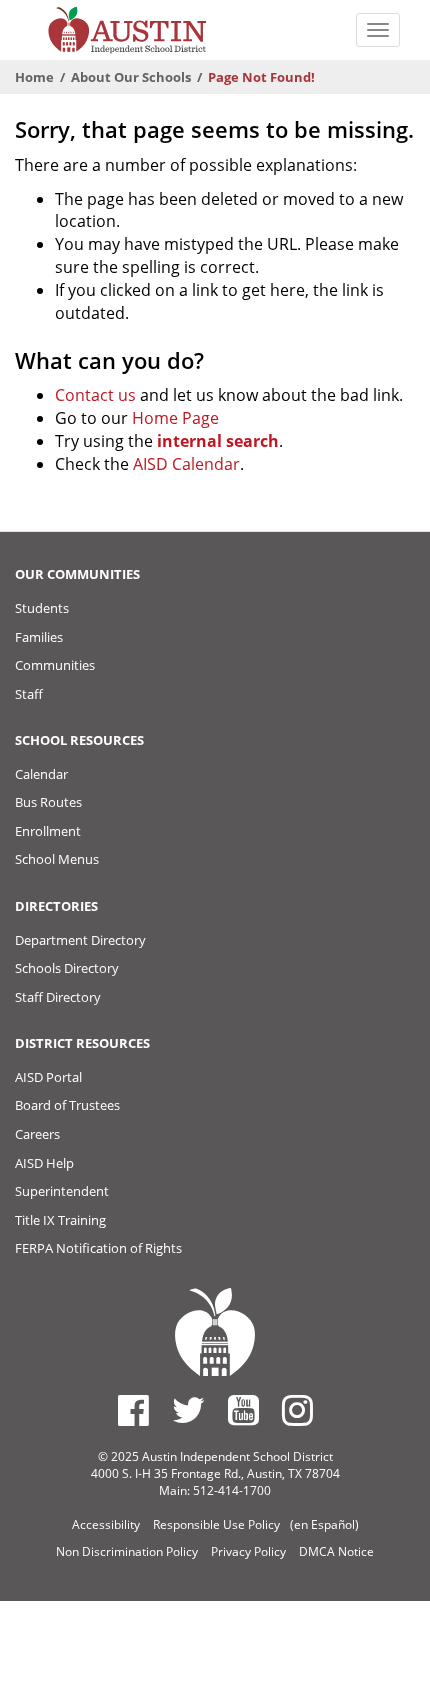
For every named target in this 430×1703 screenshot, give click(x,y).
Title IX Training (60, 1220)
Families (39, 637)
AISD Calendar (186, 464)
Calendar (41, 774)
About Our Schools (131, 77)
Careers (37, 1134)
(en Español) (324, 1524)
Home (34, 77)
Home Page (175, 418)
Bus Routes (48, 802)
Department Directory (80, 940)
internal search (218, 441)
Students (42, 608)
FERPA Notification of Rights (98, 1248)
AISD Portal (48, 1077)
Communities (55, 665)
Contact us (95, 395)
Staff (29, 694)
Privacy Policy (248, 1551)
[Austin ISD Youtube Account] (243, 1410)
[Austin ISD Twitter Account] (188, 1410)
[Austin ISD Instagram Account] (297, 1410)
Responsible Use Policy (216, 1524)
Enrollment (48, 831)
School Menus (57, 859)
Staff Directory (58, 997)
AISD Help (44, 1163)
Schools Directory (67, 968)
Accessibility (106, 1524)
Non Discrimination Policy (127, 1551)
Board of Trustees (67, 1105)
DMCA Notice (336, 1551)
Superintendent (62, 1191)
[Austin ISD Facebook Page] (133, 1410)
